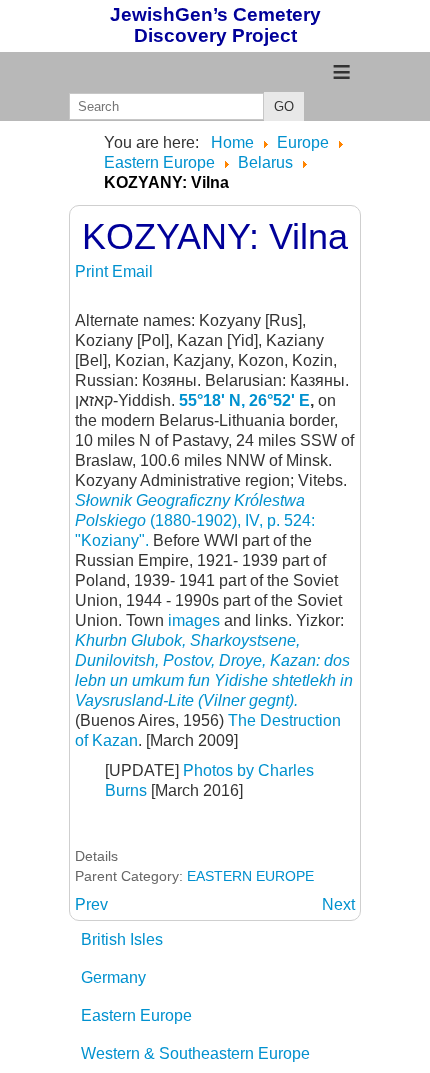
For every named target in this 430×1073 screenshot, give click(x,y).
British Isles (122, 939)
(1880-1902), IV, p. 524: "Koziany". (195, 520)
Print (93, 271)
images (194, 620)
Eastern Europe (136, 1015)
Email (132, 271)
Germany (113, 977)
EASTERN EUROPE (250, 876)
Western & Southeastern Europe (195, 1053)
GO (284, 106)
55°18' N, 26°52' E (244, 400)
